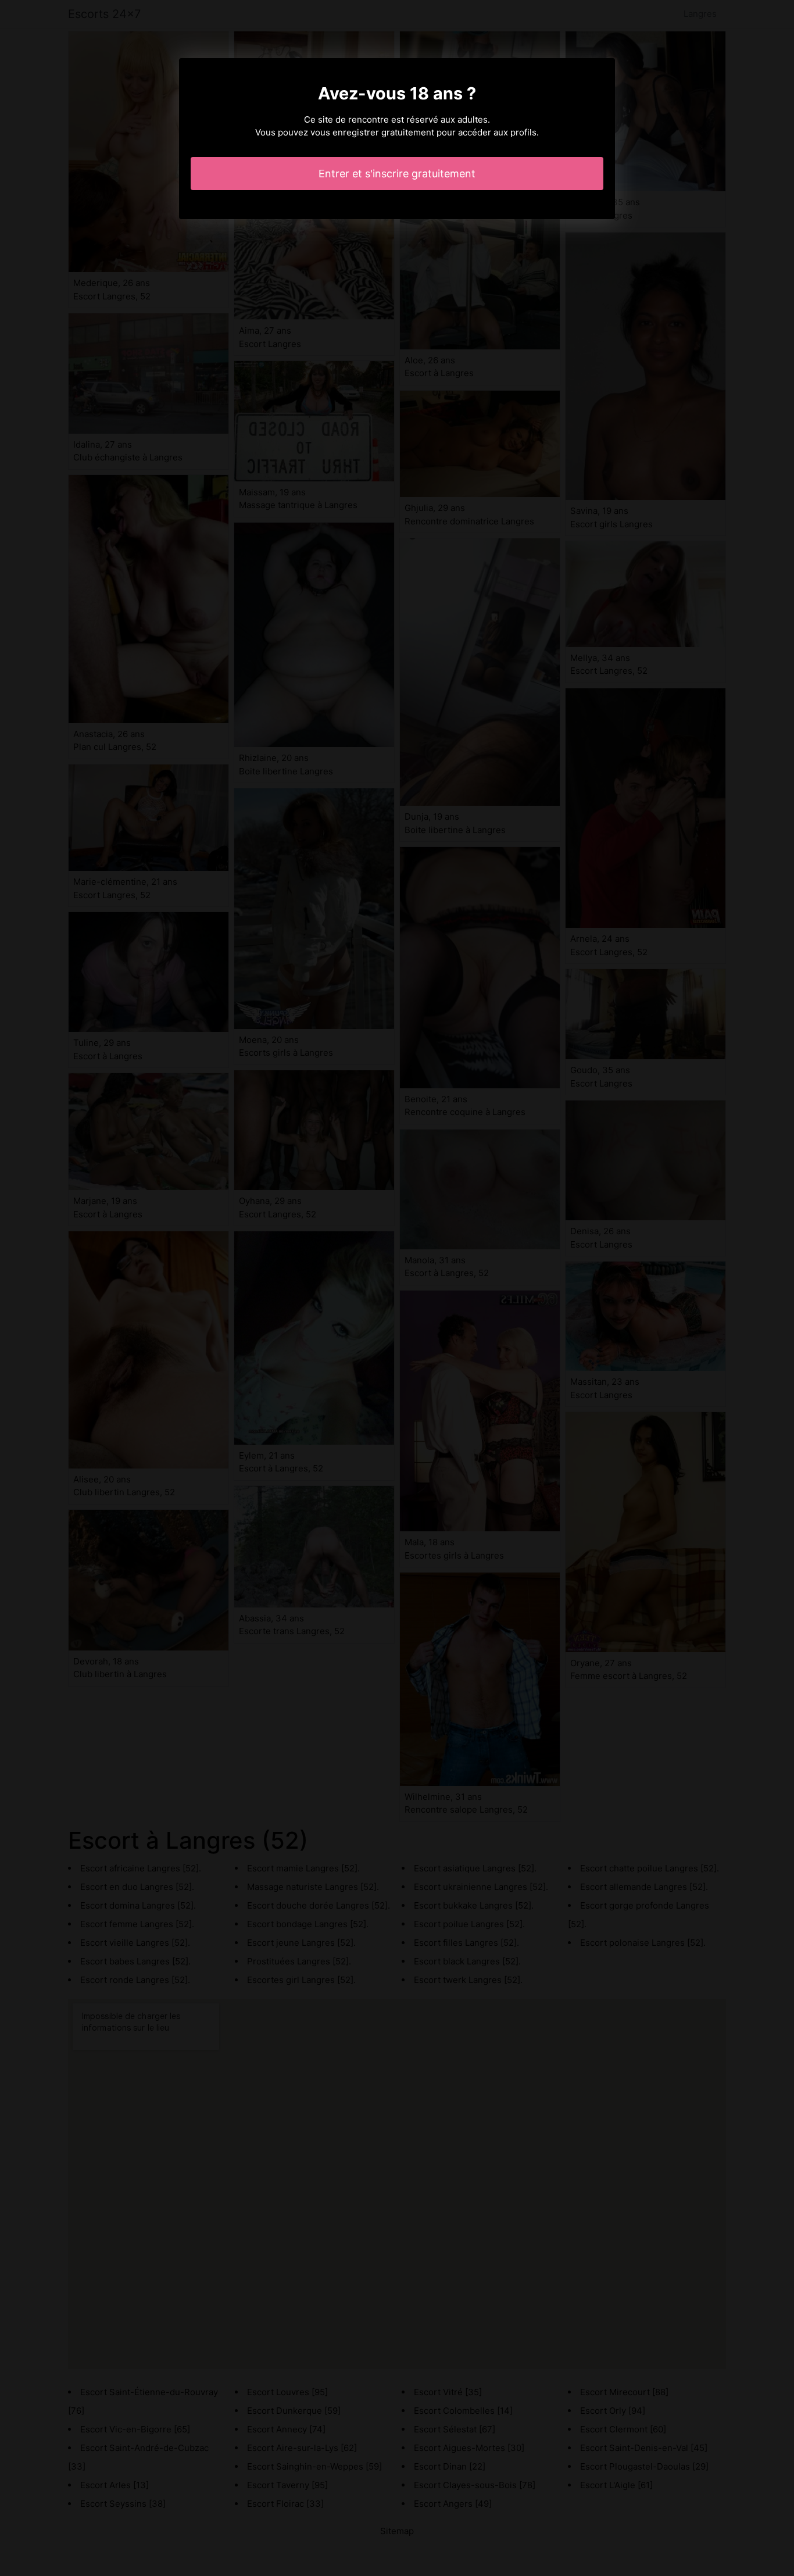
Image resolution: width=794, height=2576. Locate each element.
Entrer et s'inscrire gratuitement (397, 174)
